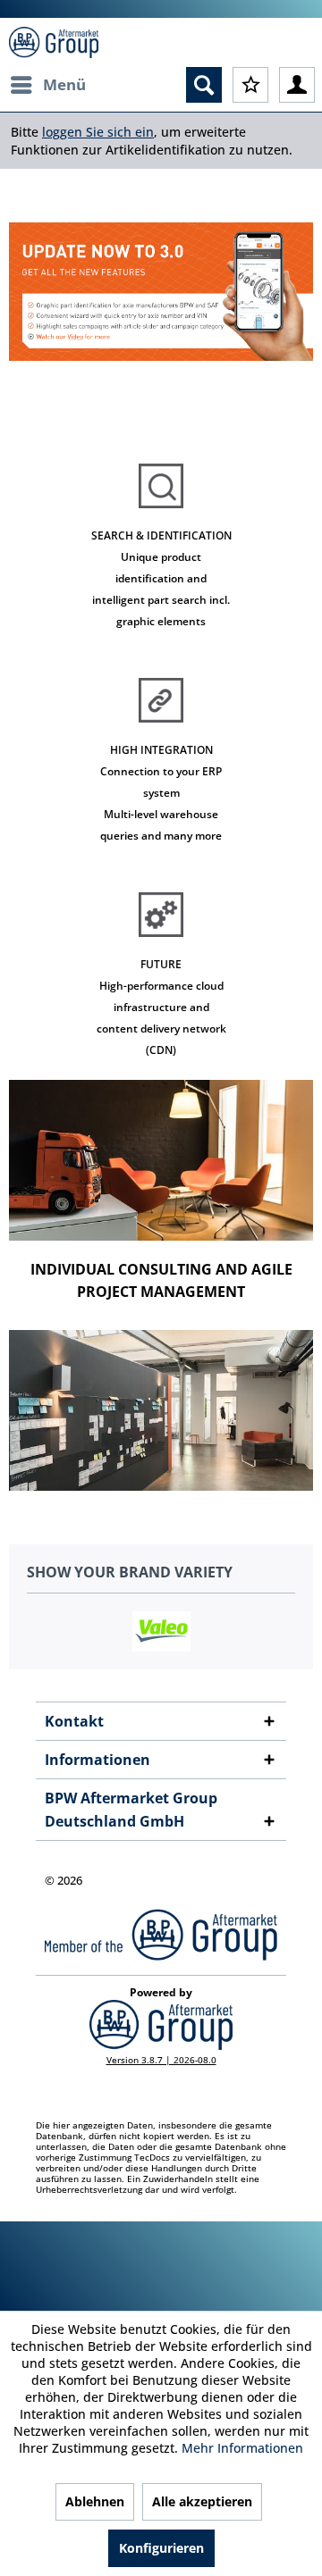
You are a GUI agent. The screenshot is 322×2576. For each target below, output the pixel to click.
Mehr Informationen (242, 2448)
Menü (64, 84)
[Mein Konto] (297, 85)
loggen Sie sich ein (98, 132)
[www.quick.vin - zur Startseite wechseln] (54, 42)
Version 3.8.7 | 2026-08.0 (161, 2060)
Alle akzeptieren (202, 2501)
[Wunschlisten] (250, 85)
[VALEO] (161, 1631)
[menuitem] (47, 85)
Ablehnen (95, 2501)
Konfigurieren (161, 2548)
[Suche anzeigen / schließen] (204, 85)
